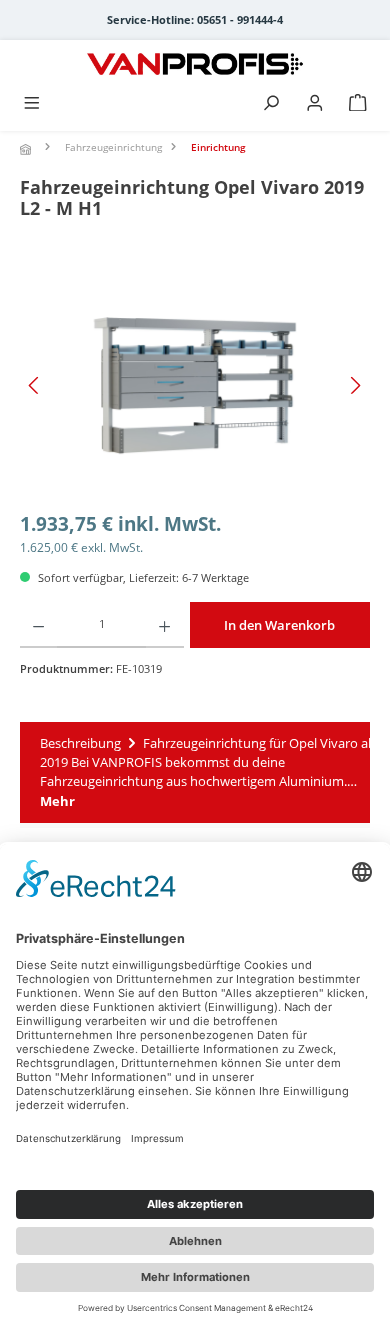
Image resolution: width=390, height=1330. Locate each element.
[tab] (195, 772)
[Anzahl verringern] (38, 625)
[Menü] (32, 104)
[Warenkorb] (358, 104)
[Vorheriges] (35, 385)
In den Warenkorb (279, 625)
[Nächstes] (355, 385)
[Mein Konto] (315, 104)
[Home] (28, 149)
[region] (195, 385)
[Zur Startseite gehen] (195, 64)
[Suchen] (271, 104)
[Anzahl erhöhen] (164, 625)
